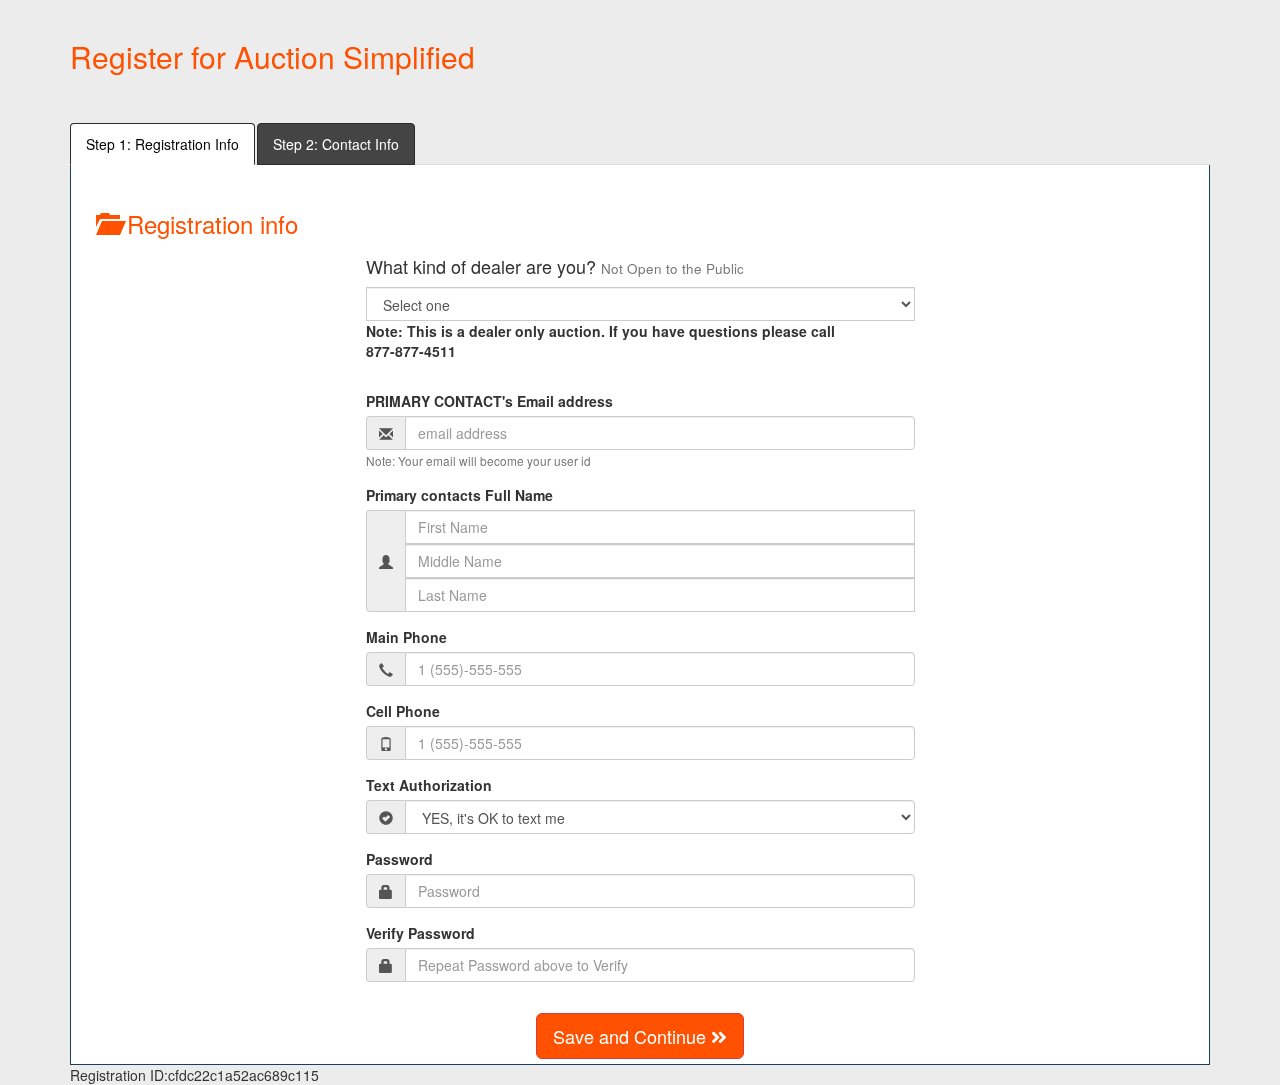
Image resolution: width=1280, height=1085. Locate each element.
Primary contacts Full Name (459, 495)
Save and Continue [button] (632, 1036)
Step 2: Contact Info (336, 144)
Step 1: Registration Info (162, 144)
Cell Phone (403, 711)
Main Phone (406, 637)
